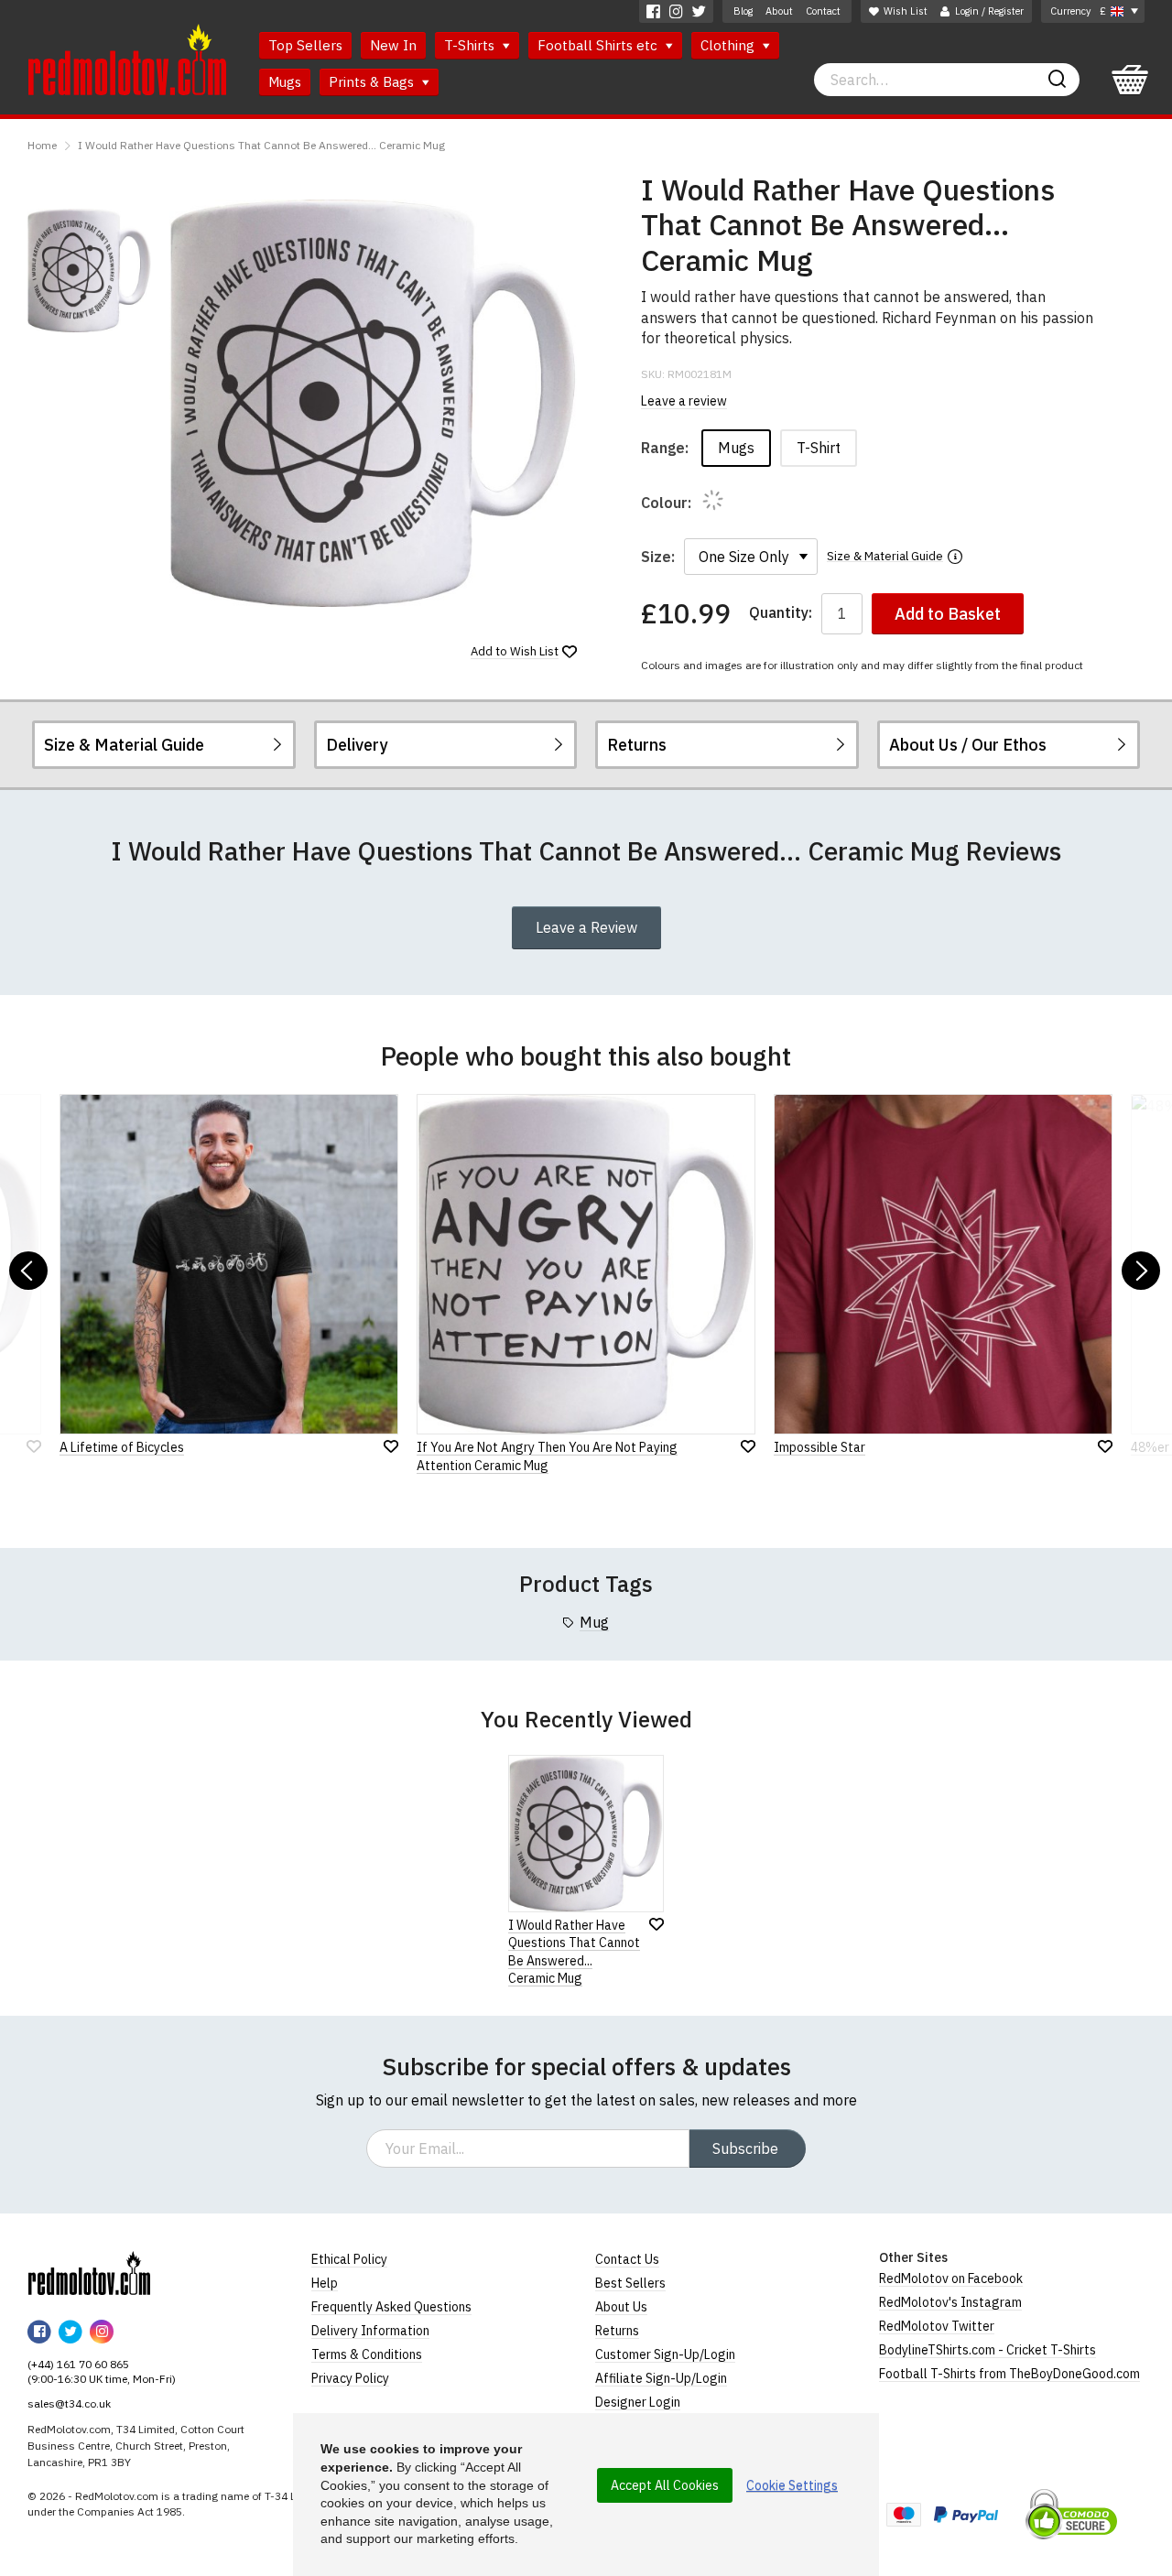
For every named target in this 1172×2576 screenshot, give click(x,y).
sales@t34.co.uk (69, 2403)
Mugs (285, 82)
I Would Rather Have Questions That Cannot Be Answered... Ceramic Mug (261, 145)
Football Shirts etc (599, 45)
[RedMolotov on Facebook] (653, 11)
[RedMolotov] (89, 2273)
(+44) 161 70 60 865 (78, 2364)
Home (42, 145)
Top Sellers (305, 45)
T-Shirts (471, 45)
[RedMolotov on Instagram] (676, 11)
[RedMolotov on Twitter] (699, 11)
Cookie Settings (792, 2485)
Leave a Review (586, 927)
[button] (28, 1271)
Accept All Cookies (665, 2485)
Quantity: (781, 613)
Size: (658, 557)
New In (393, 45)
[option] (89, 271)
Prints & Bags (373, 82)
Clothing (729, 45)
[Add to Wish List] (657, 1924)
